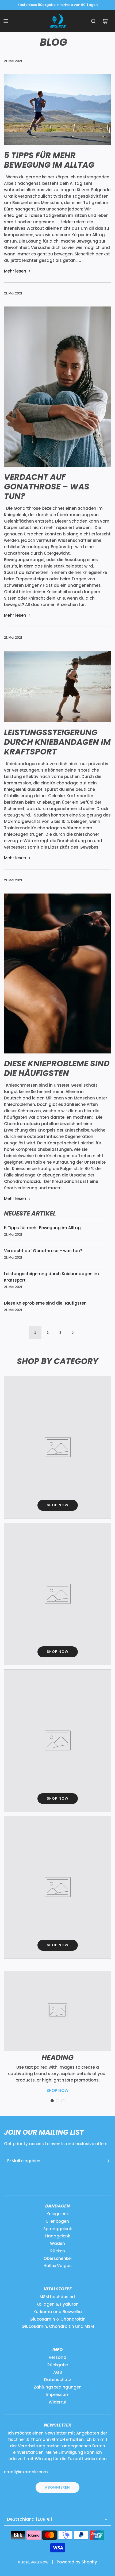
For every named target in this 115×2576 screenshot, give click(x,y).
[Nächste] (72, 1333)
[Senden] (108, 2161)
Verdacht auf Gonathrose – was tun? (47, 487)
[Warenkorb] (105, 21)
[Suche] (93, 21)
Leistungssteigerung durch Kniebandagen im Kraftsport (57, 742)
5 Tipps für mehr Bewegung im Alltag (49, 160)
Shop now (58, 1505)
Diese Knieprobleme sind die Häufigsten (57, 1068)
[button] (52, 2101)
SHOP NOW (57, 2090)
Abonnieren (57, 2487)
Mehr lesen (15, 271)
